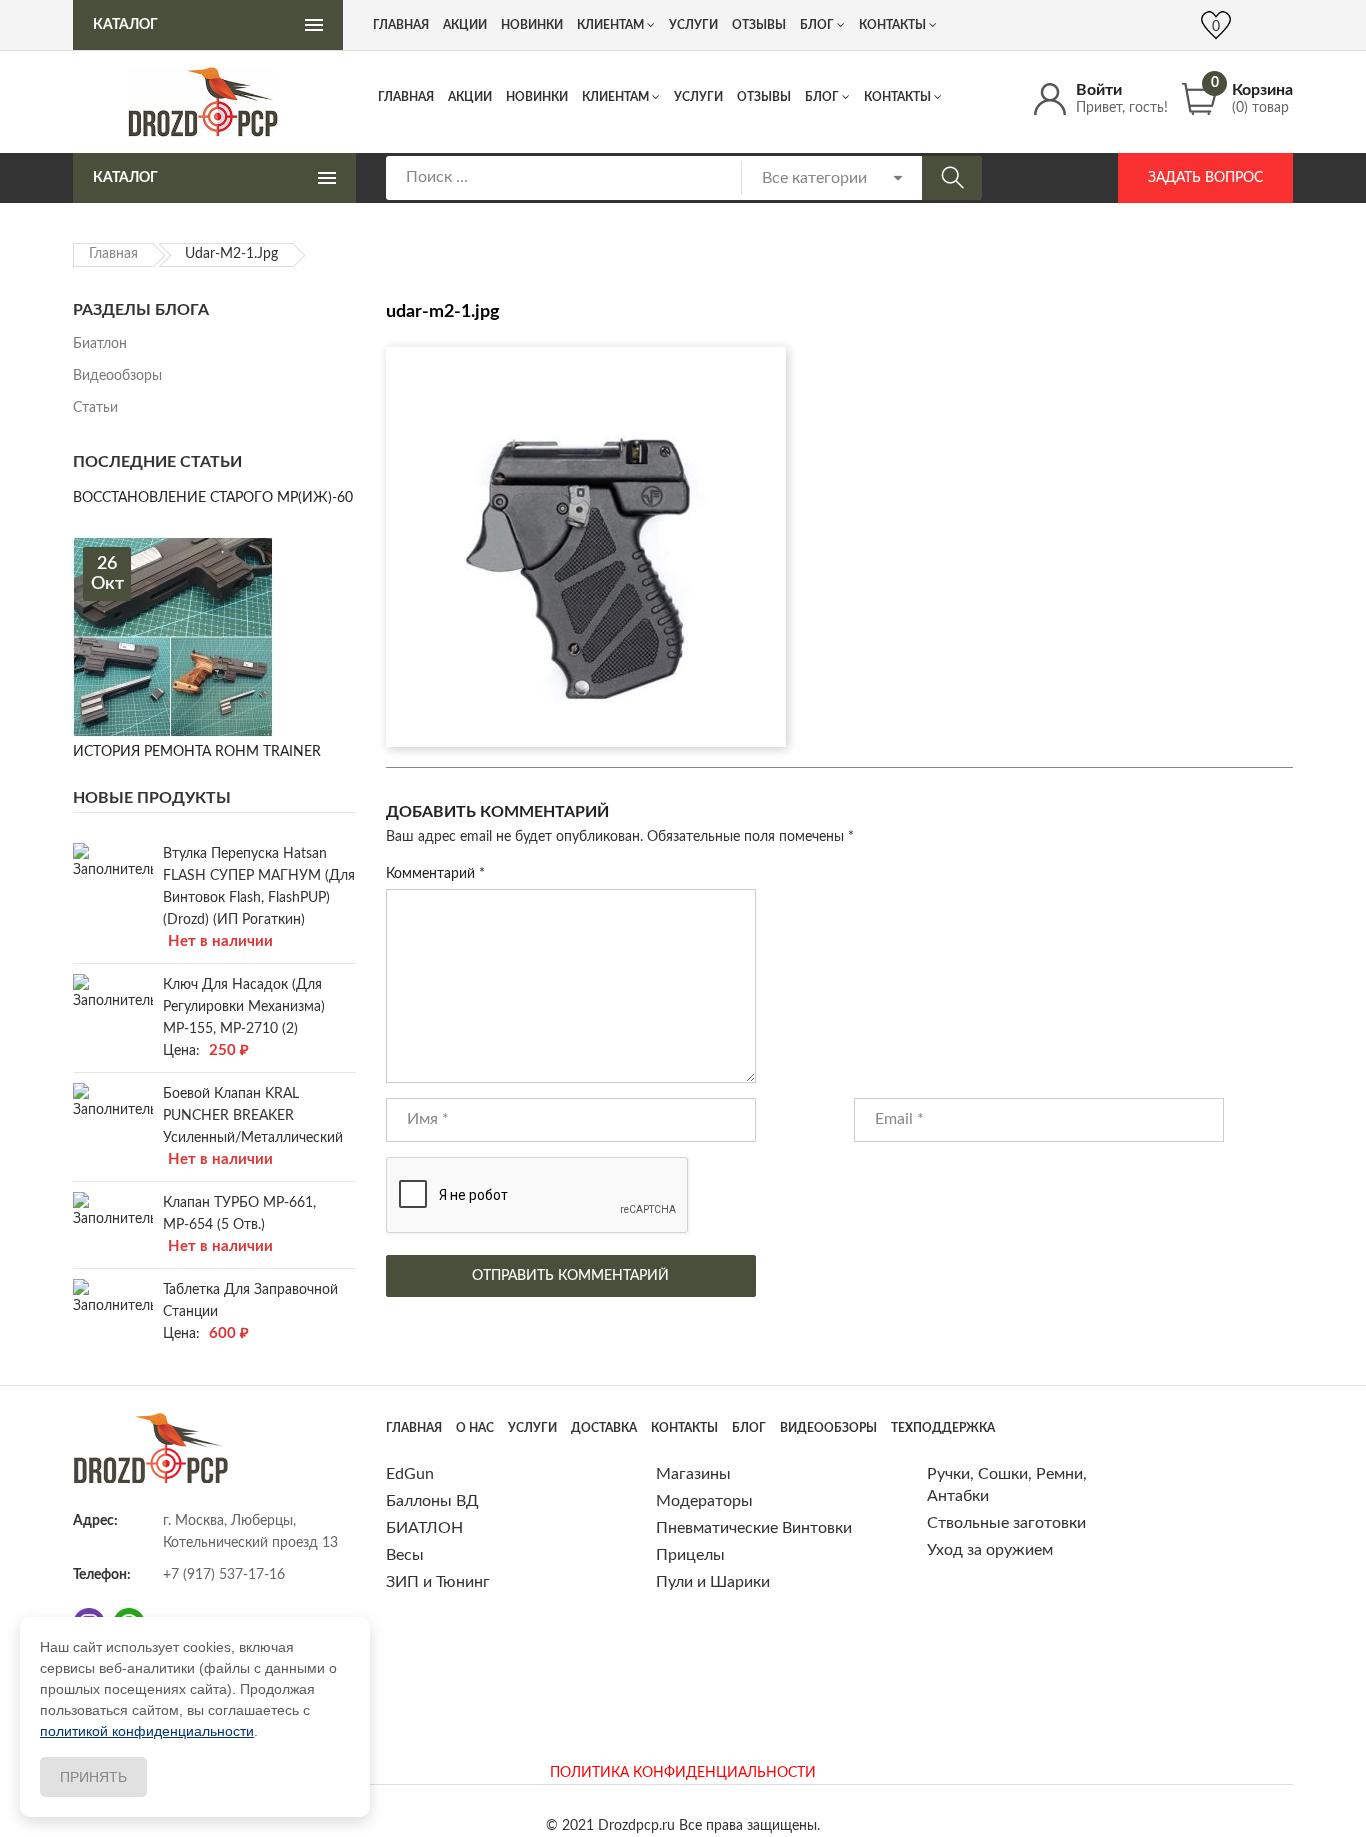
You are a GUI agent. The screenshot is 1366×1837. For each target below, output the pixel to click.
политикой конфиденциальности (147, 1731)
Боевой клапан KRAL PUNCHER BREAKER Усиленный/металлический (253, 1116)
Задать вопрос (1205, 178)
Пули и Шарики (713, 1582)
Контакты (897, 97)
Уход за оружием (990, 1550)
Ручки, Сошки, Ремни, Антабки (1007, 1485)
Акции (470, 97)
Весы (405, 1555)
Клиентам (615, 97)
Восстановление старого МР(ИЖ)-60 (213, 498)
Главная (406, 97)
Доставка (604, 1428)
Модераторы (704, 1501)
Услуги (698, 97)
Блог (822, 97)
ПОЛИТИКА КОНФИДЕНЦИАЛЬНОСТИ (683, 1773)
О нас (475, 1428)
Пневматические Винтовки (754, 1528)
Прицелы (690, 1555)
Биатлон (100, 344)
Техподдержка (943, 1428)
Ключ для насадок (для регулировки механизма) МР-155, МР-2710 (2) (244, 1007)
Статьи (95, 408)
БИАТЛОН (424, 1528)
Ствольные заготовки (1006, 1523)
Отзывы (764, 97)
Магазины (693, 1474)
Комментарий (435, 874)
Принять (93, 1777)
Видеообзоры (117, 376)
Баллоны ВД (432, 1501)
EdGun (410, 1474)
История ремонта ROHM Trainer (197, 752)
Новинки (537, 97)
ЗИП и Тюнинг (438, 1582)
